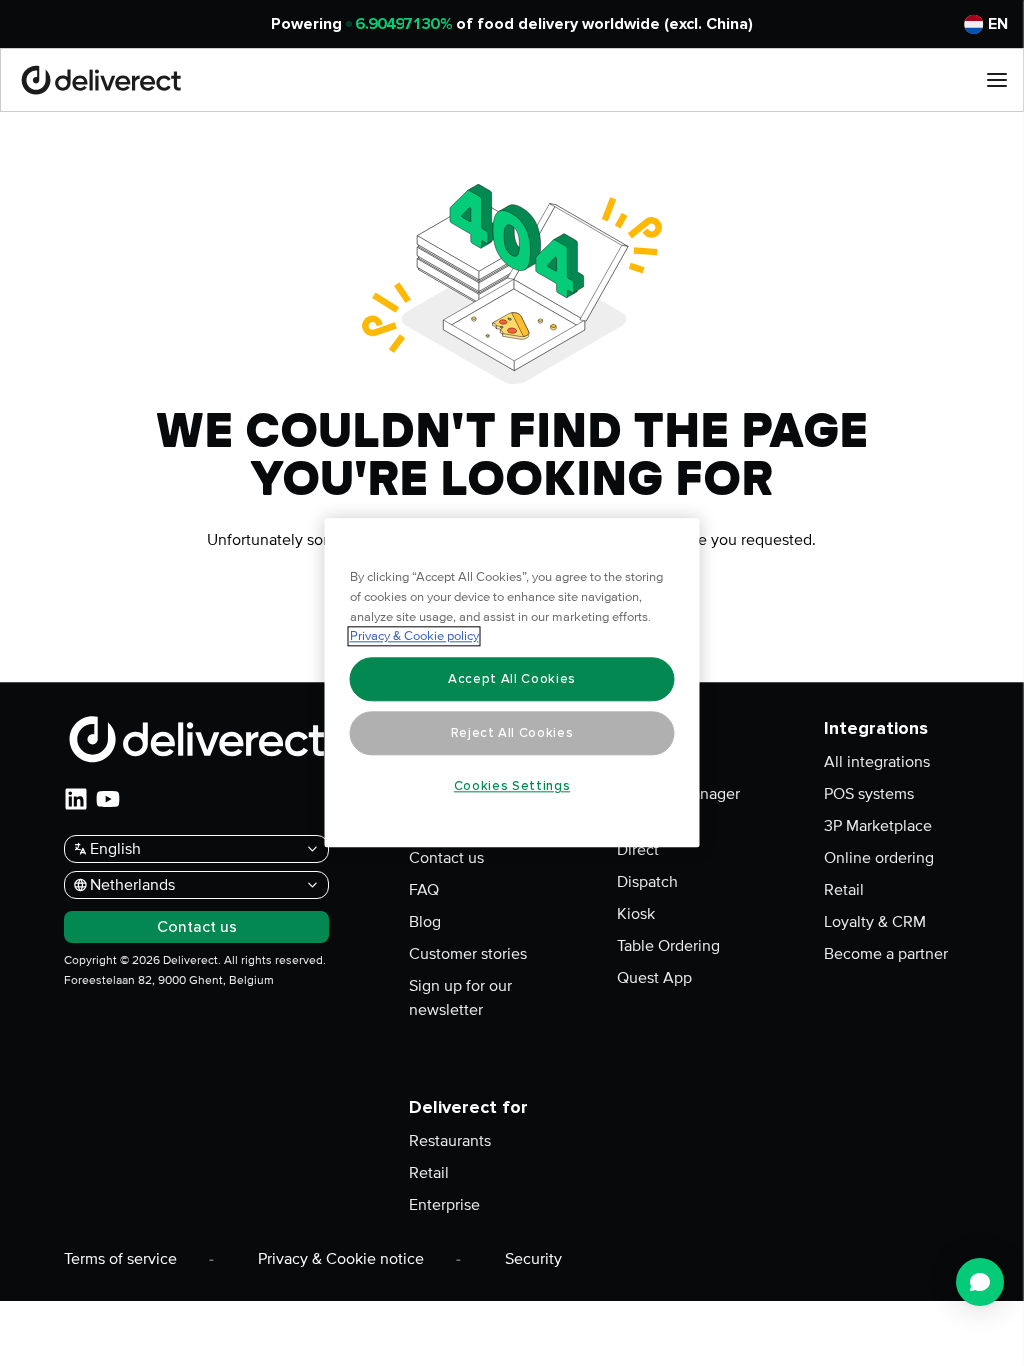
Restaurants (450, 1141)
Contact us (446, 858)
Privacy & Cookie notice (341, 1259)
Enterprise (444, 1205)
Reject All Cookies (512, 733)
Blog (425, 922)
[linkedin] (76, 799)
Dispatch (647, 882)
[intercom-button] (980, 1282)
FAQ (424, 890)
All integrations (877, 762)
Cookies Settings (512, 786)
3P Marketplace (878, 826)
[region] (512, 683)
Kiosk (636, 914)
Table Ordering (668, 946)
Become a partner (886, 954)
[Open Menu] (997, 80)
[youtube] (108, 799)
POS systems (869, 794)
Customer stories (468, 954)
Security (533, 1259)
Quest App (654, 978)
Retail (844, 890)
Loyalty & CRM (875, 922)
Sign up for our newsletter (460, 998)
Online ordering (879, 858)
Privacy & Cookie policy (414, 637)
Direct (638, 850)
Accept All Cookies (512, 679)
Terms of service (120, 1259)
